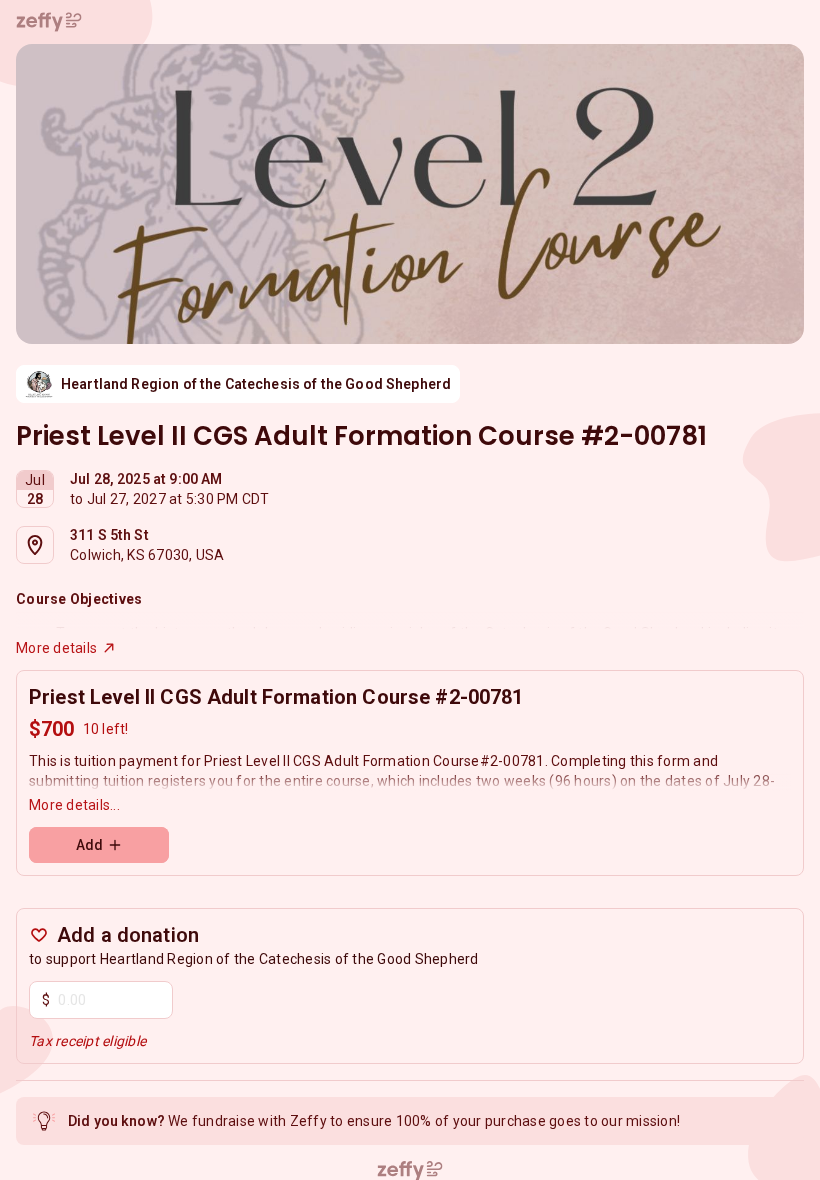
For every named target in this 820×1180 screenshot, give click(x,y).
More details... (74, 805)
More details (56, 648)
